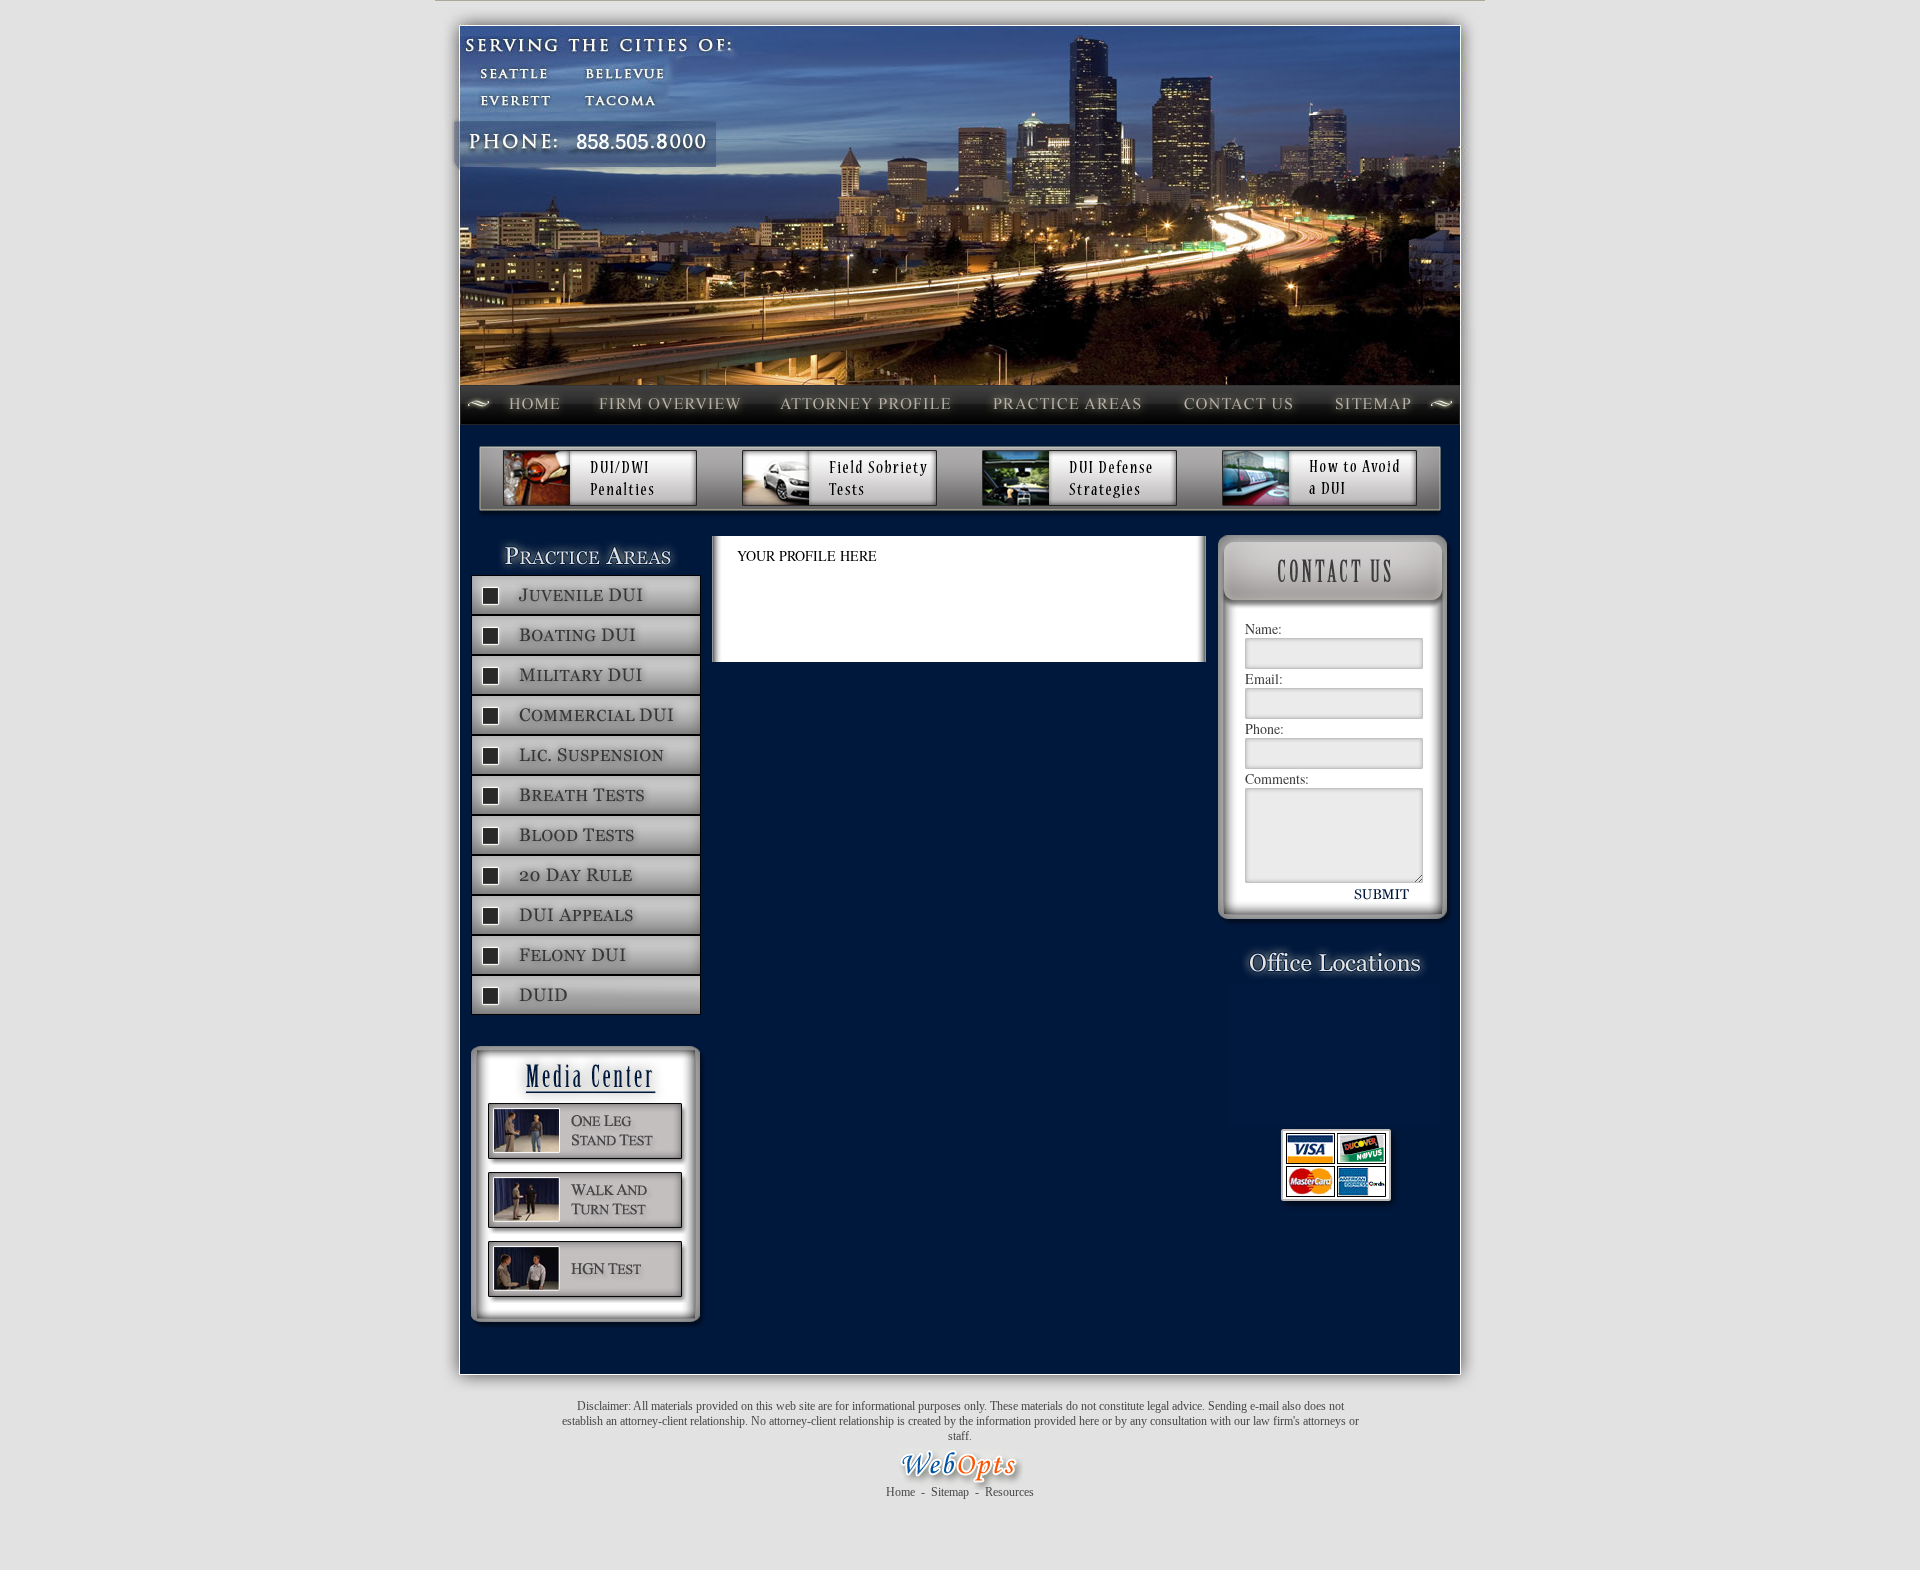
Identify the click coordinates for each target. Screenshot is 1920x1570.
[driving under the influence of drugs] (586, 1011)
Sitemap (950, 1492)
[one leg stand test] (587, 1161)
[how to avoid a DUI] (1319, 503)
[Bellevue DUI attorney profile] (866, 421)
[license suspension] (586, 771)
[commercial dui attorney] (586, 731)
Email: (1264, 678)
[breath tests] (586, 811)
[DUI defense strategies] (1079, 503)
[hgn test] (587, 1299)
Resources (1009, 1492)
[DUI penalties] (600, 503)
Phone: (1264, 728)
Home (900, 1492)
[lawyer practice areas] (1067, 421)
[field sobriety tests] (839, 503)
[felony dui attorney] (586, 971)
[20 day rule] (586, 891)
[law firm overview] (669, 421)
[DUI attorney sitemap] (1373, 421)
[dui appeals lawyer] (586, 931)
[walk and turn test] (587, 1230)
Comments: (1277, 778)
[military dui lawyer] (586, 691)
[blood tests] (586, 851)
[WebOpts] (960, 1481)
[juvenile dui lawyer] (586, 611)
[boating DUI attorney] (586, 651)
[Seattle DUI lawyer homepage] (533, 421)
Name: (1263, 628)
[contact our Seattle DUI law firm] (1238, 421)
